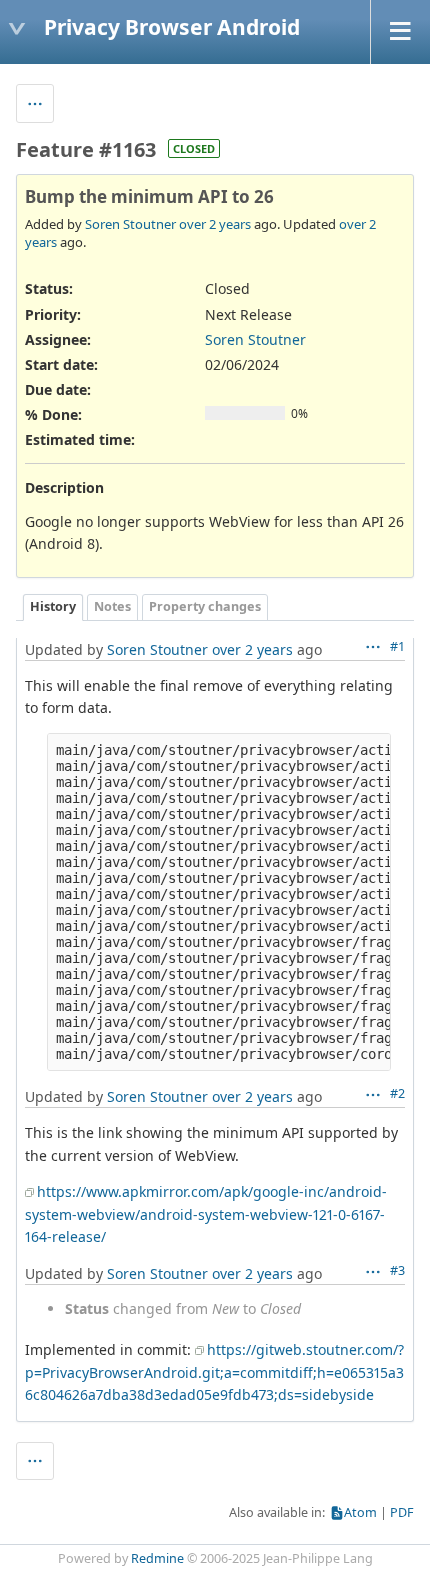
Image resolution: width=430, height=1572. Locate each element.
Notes (112, 606)
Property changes (205, 606)
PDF (402, 1512)
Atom (360, 1512)
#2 (397, 1093)
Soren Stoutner (130, 224)
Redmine (157, 1558)
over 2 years (215, 224)
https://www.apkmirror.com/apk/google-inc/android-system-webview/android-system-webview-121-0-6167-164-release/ (206, 1214)
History (53, 606)
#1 (397, 646)
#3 (397, 1270)
